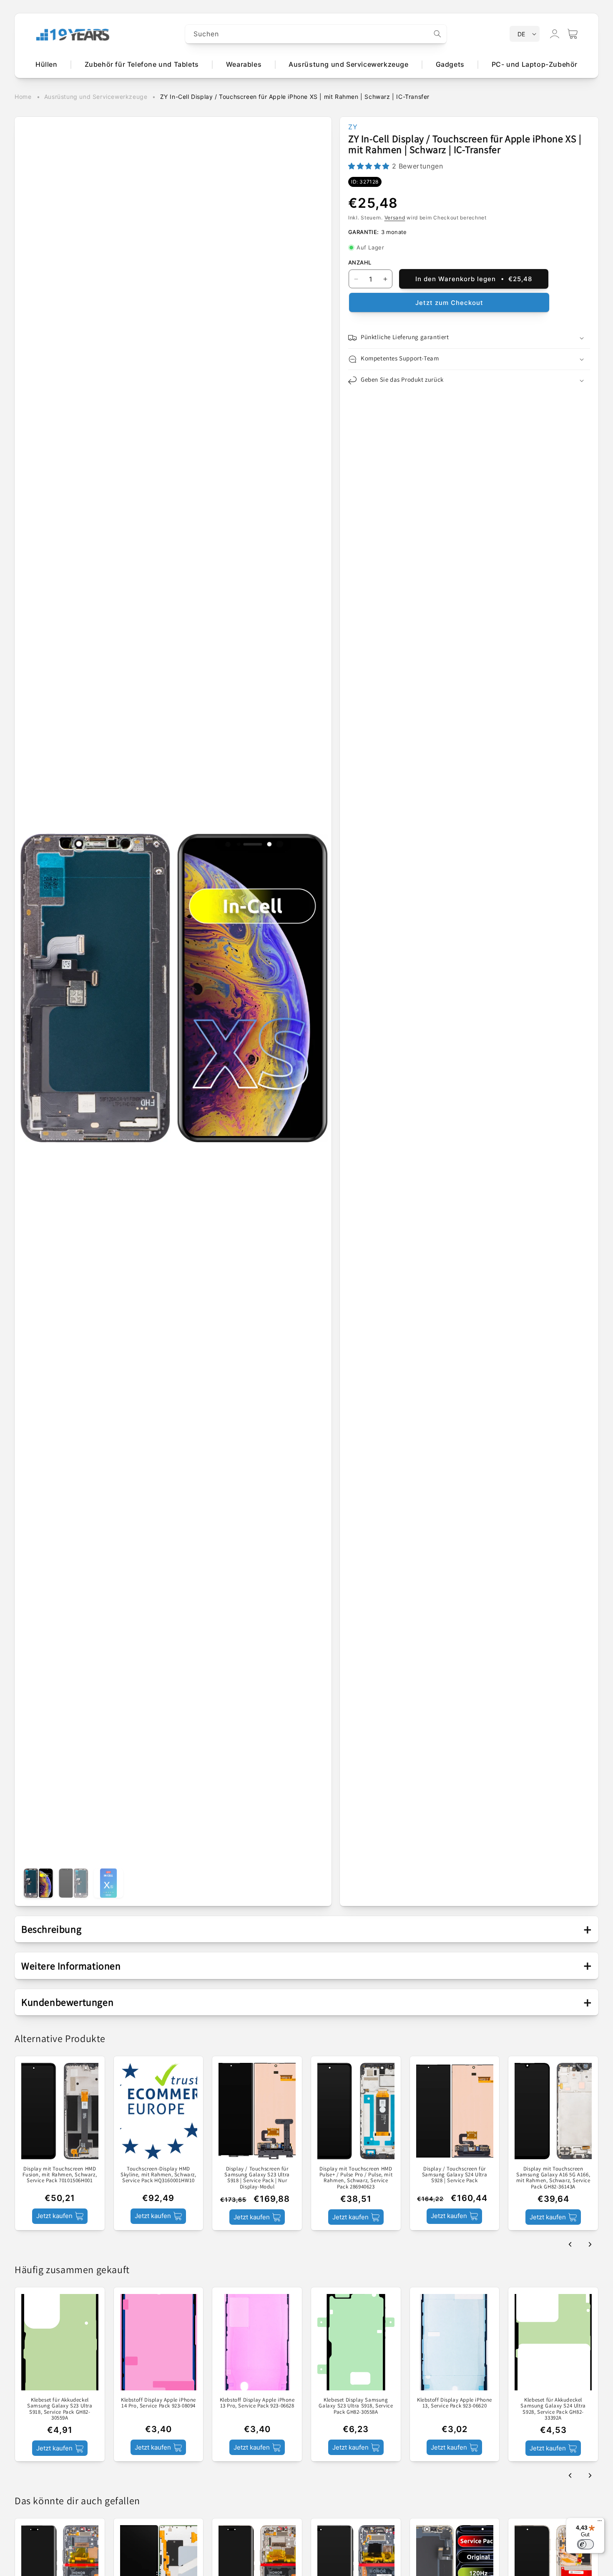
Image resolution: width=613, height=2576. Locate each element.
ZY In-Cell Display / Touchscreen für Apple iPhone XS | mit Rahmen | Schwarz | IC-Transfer (295, 97)
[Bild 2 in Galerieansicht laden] (73, 1883)
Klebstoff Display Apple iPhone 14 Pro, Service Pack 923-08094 (158, 2404)
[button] (573, 34)
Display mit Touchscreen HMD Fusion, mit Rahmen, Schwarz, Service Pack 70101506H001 (60, 2175)
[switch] (585, 2544)
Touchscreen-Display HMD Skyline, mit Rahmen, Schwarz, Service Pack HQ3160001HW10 (158, 2175)
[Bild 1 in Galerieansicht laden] (38, 1883)
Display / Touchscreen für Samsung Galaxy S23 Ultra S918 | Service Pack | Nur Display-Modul (257, 2178)
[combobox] (316, 34)
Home (23, 97)
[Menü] (600, 2523)
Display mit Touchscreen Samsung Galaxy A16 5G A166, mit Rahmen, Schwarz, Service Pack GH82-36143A (553, 2178)
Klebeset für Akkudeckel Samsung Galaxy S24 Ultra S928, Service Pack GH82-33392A (553, 2409)
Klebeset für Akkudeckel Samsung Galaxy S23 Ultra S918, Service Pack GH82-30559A (60, 2409)
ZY (353, 127)
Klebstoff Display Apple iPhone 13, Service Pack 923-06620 (455, 2404)
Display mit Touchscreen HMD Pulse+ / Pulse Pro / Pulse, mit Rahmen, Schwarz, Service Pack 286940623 (356, 2178)
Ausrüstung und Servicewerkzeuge (96, 97)
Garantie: (364, 232)
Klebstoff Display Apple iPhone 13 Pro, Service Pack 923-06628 (257, 2404)
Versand (395, 218)
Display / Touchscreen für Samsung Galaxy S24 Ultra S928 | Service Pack (455, 2175)
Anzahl (360, 262)
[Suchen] (437, 34)
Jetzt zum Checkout (449, 303)
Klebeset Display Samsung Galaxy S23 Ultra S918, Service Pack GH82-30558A (356, 2406)
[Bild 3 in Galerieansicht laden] (108, 1883)
